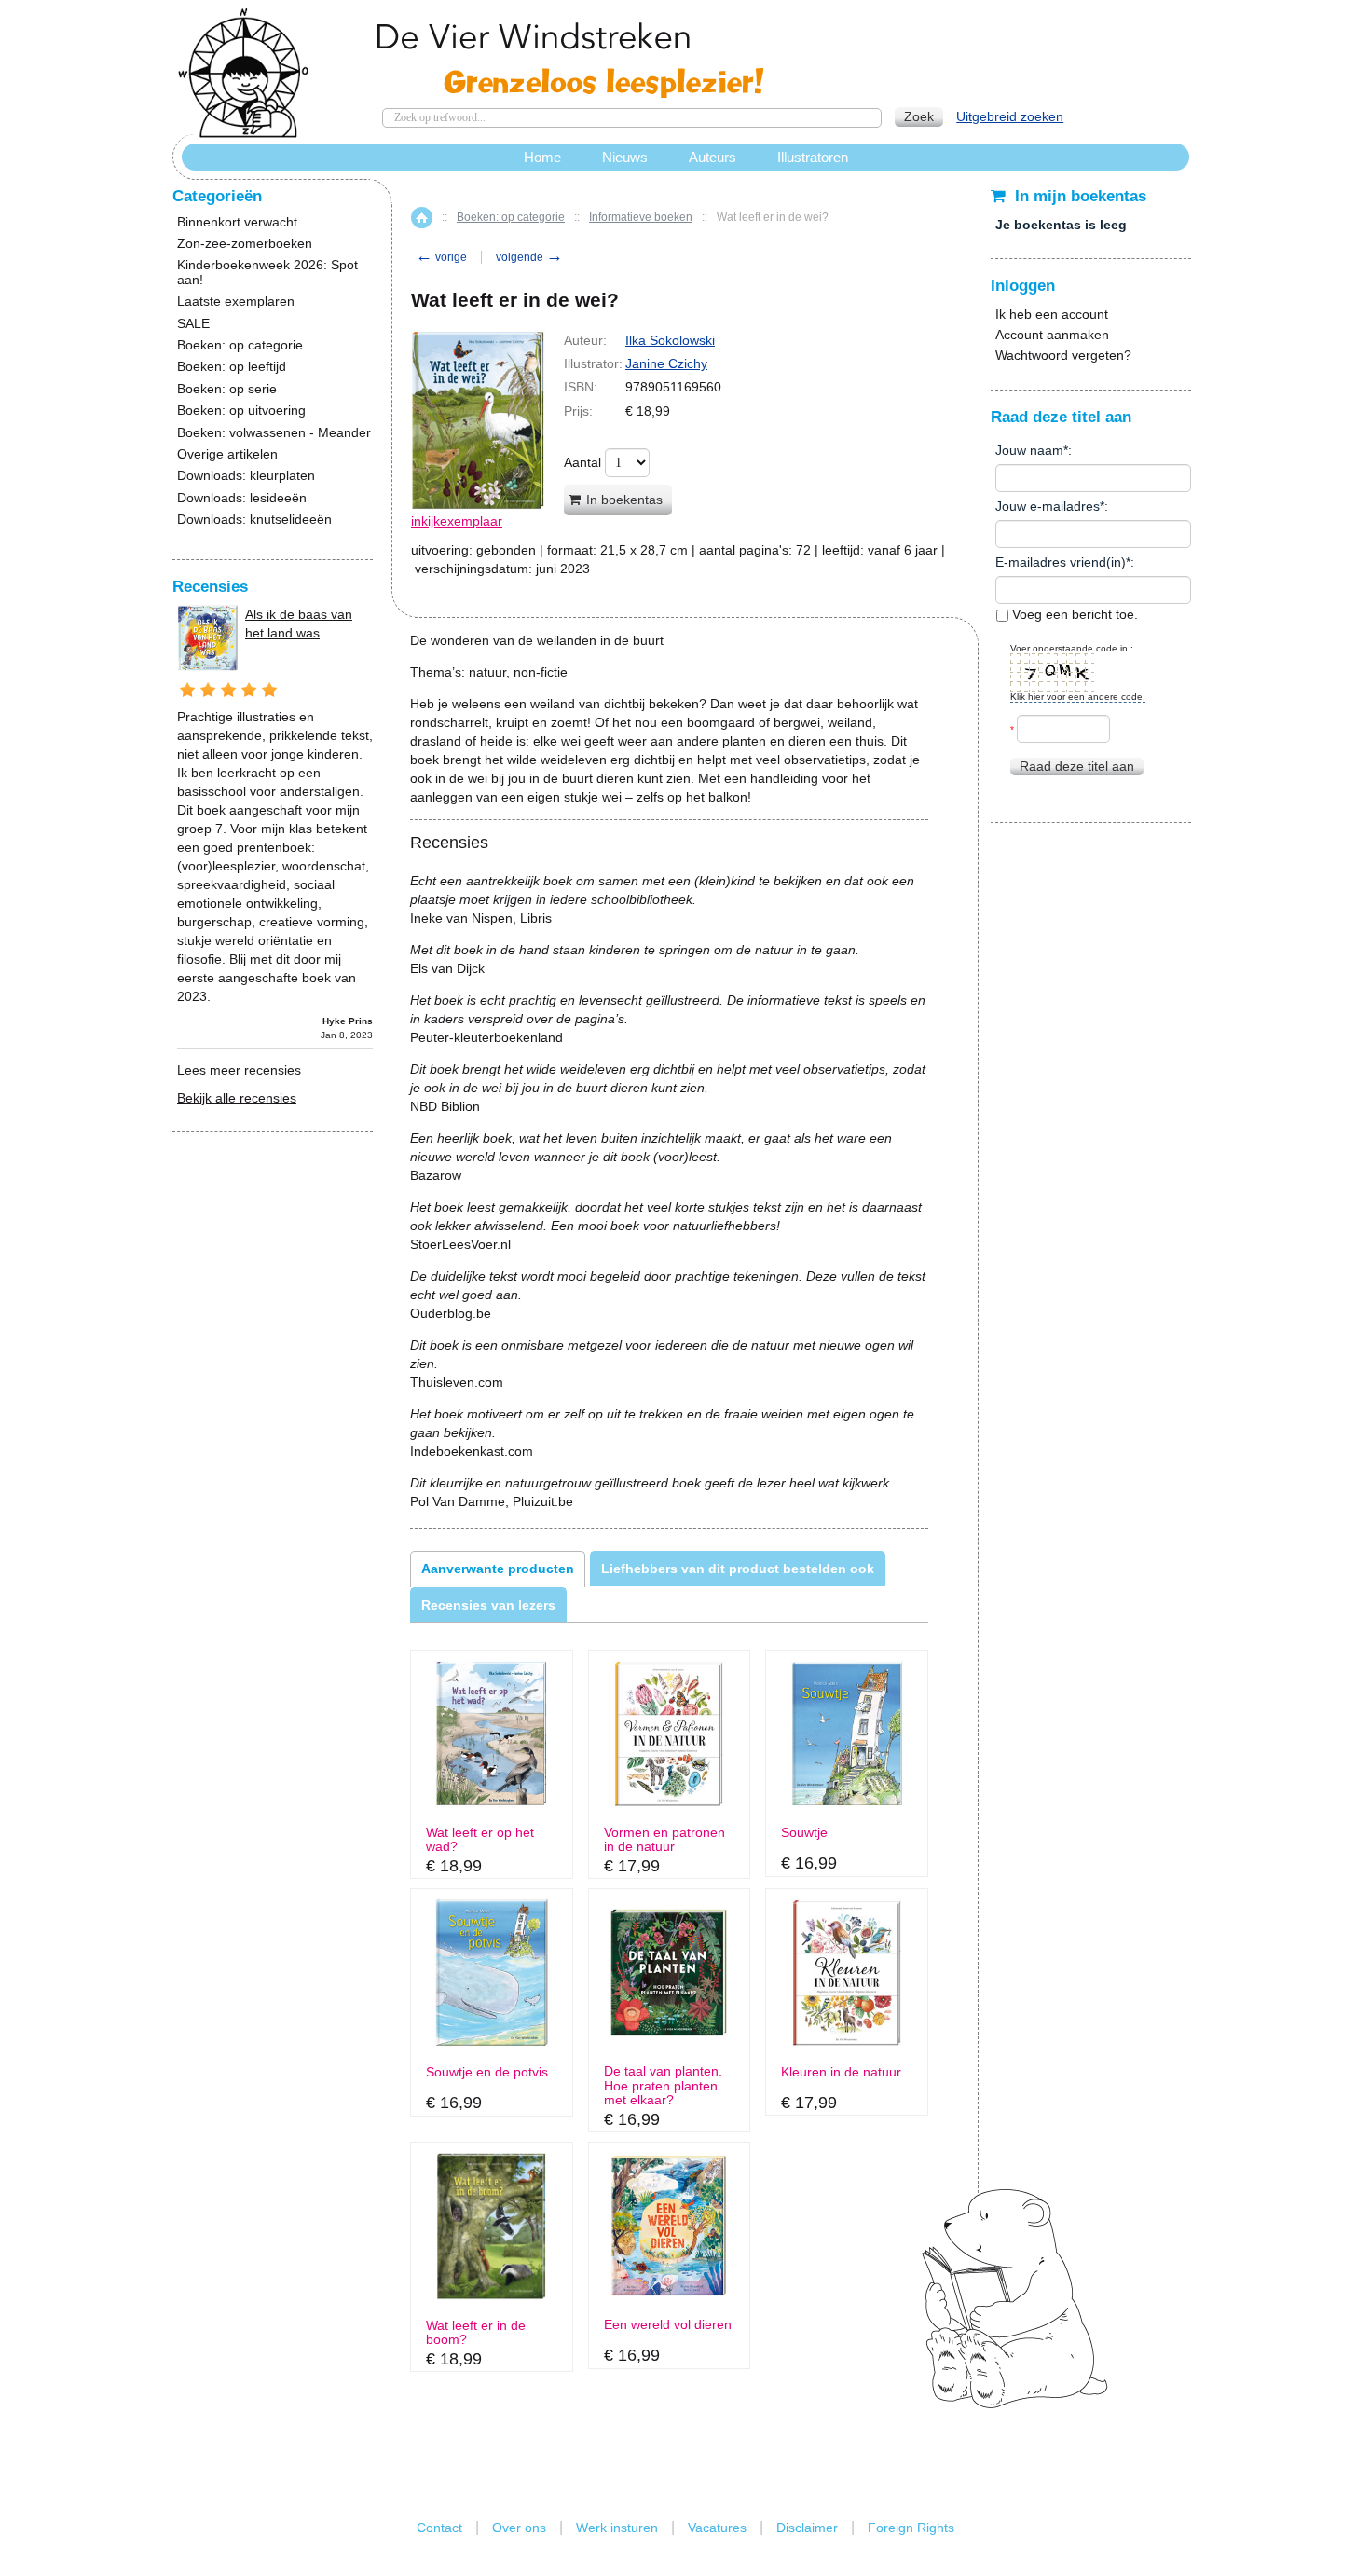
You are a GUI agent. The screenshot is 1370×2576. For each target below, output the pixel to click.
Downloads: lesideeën (242, 498)
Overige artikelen (227, 454)
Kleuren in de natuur (841, 2072)
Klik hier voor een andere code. (1078, 697)
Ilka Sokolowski (670, 340)
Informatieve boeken (641, 217)
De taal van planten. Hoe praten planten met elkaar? (663, 2086)
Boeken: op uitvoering (241, 411)
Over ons (519, 2528)
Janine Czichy (666, 363)
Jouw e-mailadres (1048, 506)
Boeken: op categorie (511, 217)
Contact (439, 2528)
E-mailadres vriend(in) (1061, 562)
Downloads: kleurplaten (246, 476)
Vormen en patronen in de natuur (664, 1840)
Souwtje (804, 1833)
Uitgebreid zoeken (1010, 116)
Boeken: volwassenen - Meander (274, 433)
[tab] (498, 1569)
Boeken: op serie (227, 389)
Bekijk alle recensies (237, 1098)
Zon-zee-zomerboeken (245, 244)
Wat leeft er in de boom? (476, 2333)
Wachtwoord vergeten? (1063, 355)
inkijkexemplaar (457, 521)
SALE (193, 324)
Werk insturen (617, 2528)
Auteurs (712, 157)
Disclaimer (807, 2528)
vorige (441, 257)
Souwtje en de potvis (487, 2072)
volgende (529, 257)
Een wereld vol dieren (668, 2325)
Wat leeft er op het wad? (480, 1840)
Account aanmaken (1052, 335)
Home (422, 218)
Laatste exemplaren (236, 301)
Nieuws (625, 157)
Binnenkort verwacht (237, 222)
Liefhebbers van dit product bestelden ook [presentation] (738, 1569)
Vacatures (717, 2528)
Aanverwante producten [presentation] (498, 1569)
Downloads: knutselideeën (254, 520)
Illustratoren (813, 157)
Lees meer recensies (239, 1070)
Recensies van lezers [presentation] (488, 1605)
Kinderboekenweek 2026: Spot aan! (267, 272)
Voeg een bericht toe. (1073, 614)
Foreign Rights (911, 2528)
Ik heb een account (1052, 314)
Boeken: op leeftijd (232, 367)
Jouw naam (1029, 450)
